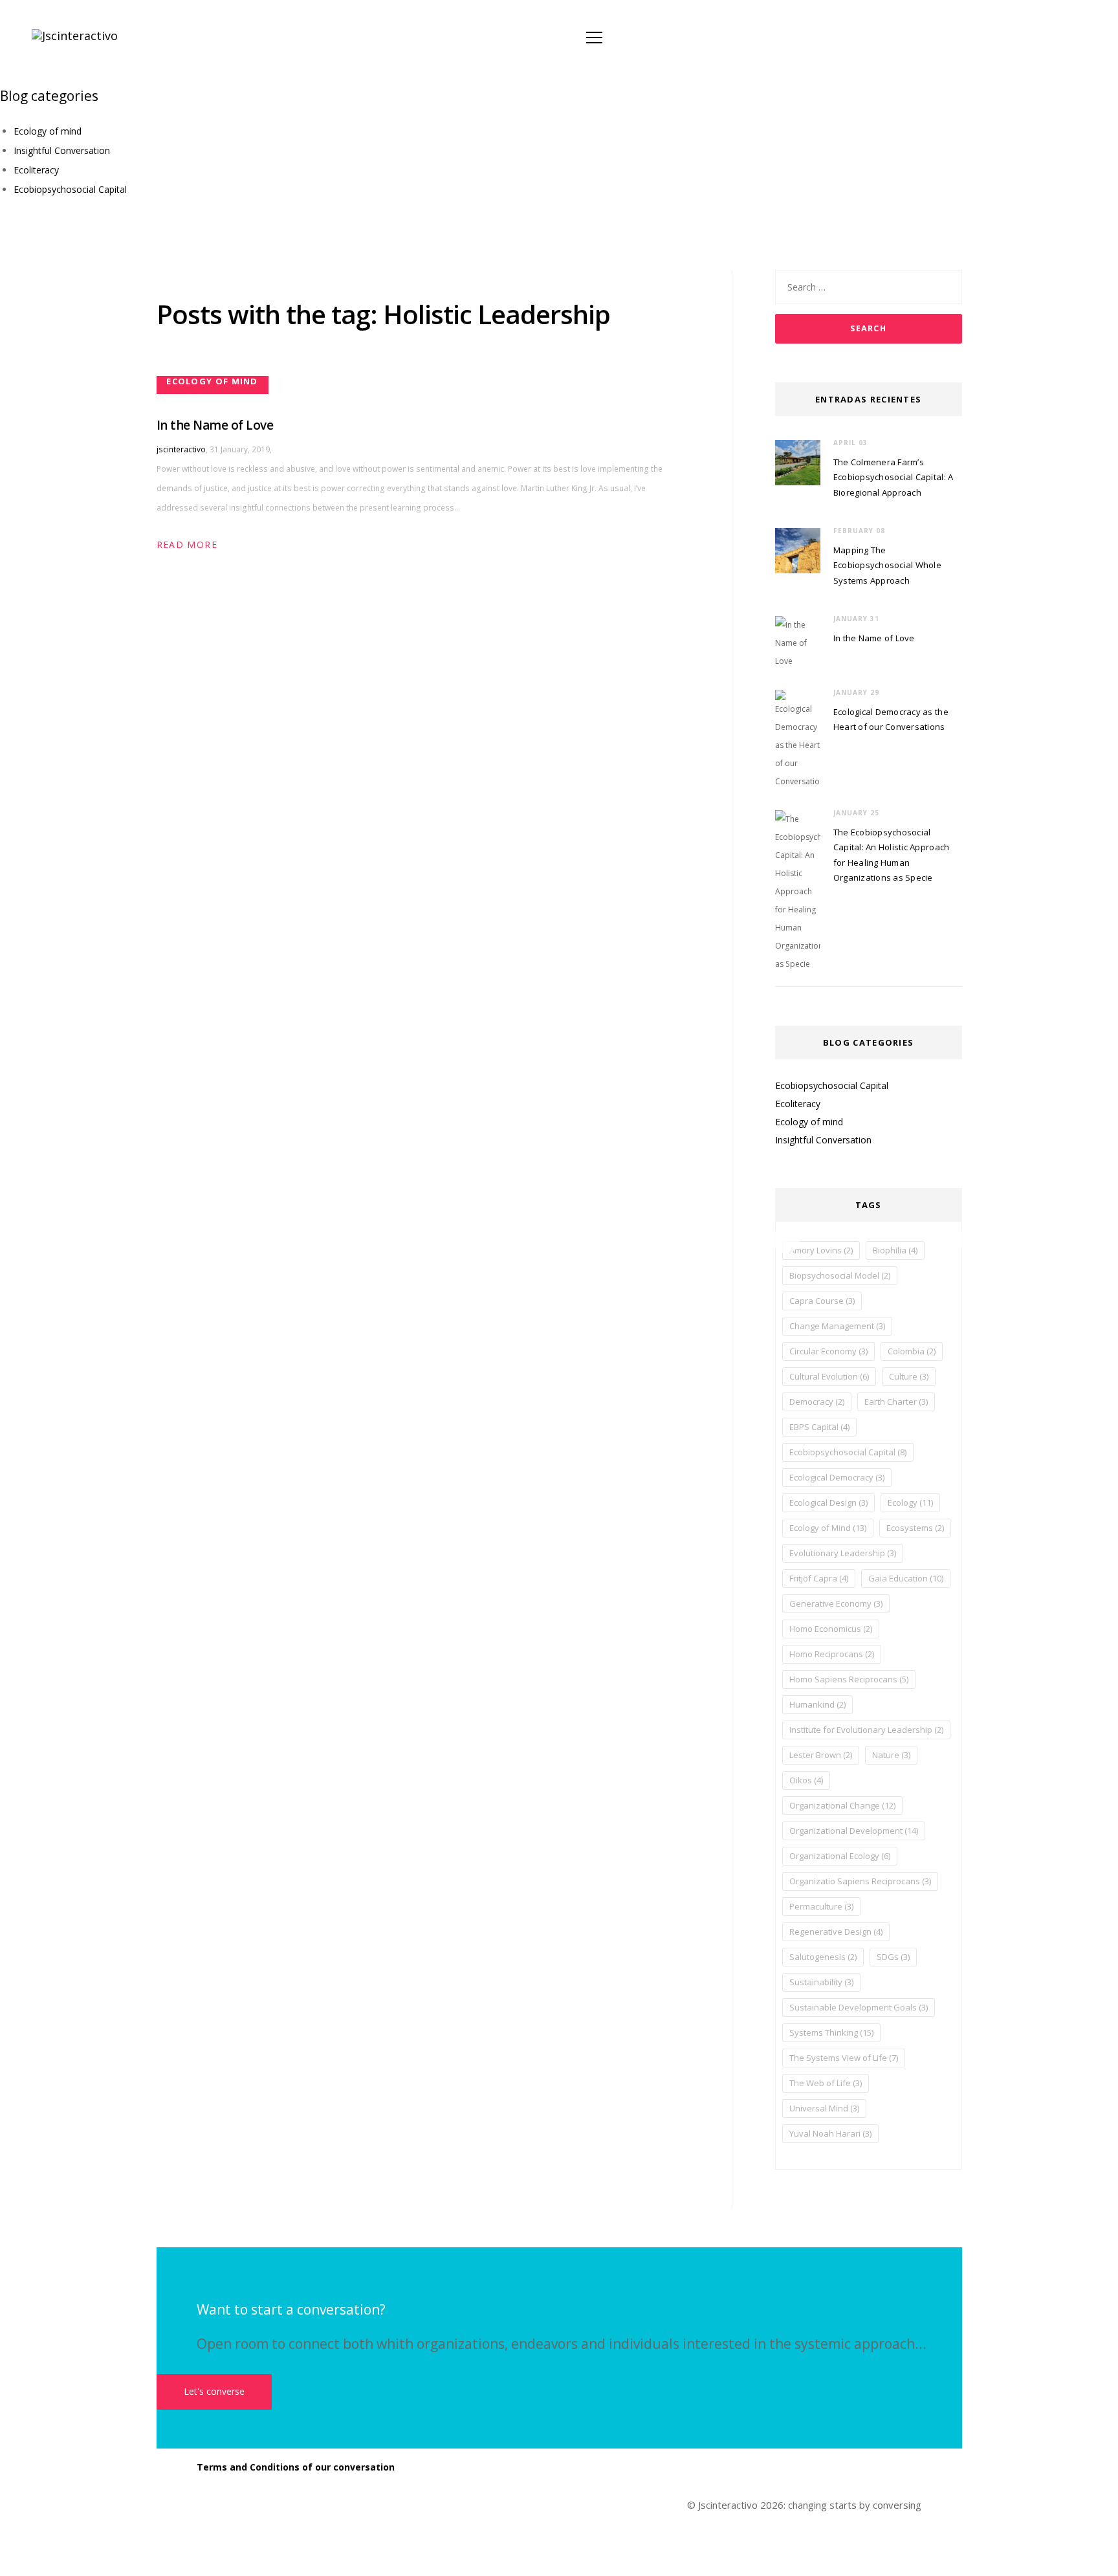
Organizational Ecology (840, 1856)
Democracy (817, 1402)
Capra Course (822, 1301)
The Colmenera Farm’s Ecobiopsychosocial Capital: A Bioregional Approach (893, 477)
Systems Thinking (831, 2032)
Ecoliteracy (36, 170)
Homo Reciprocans (832, 1654)
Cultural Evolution (829, 1376)
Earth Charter (896, 1402)
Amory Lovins (821, 1250)
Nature (891, 1755)
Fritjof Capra (819, 1578)
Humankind (817, 1704)
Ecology (910, 1503)
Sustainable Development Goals (859, 2007)
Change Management (837, 1326)
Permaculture (821, 1906)
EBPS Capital (819, 1427)
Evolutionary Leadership (843, 1553)
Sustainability (821, 1982)
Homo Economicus (831, 1629)
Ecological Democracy (837, 1477)
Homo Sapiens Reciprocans (849, 1679)
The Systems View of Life (844, 2058)
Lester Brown (821, 1755)
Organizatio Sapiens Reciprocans (860, 1881)
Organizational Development (854, 1831)
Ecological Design (828, 1503)
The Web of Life (826, 2083)
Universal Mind (824, 2108)
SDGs (893, 1957)
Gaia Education (906, 1578)
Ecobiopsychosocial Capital (70, 189)
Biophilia (895, 1250)
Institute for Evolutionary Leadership (866, 1730)
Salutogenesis (823, 1957)
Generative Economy (836, 1603)
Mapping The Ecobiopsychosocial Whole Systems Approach (887, 565)
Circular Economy (828, 1351)
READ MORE (187, 545)
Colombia (912, 1351)
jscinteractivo (181, 449)
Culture (909, 1376)
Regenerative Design (836, 1932)
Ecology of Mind (828, 1528)
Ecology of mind (48, 131)
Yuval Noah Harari (830, 2133)
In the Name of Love (215, 425)
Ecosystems (915, 1528)
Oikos (806, 1780)
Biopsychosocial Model (840, 1275)
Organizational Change (842, 1805)
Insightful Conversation (62, 150)
